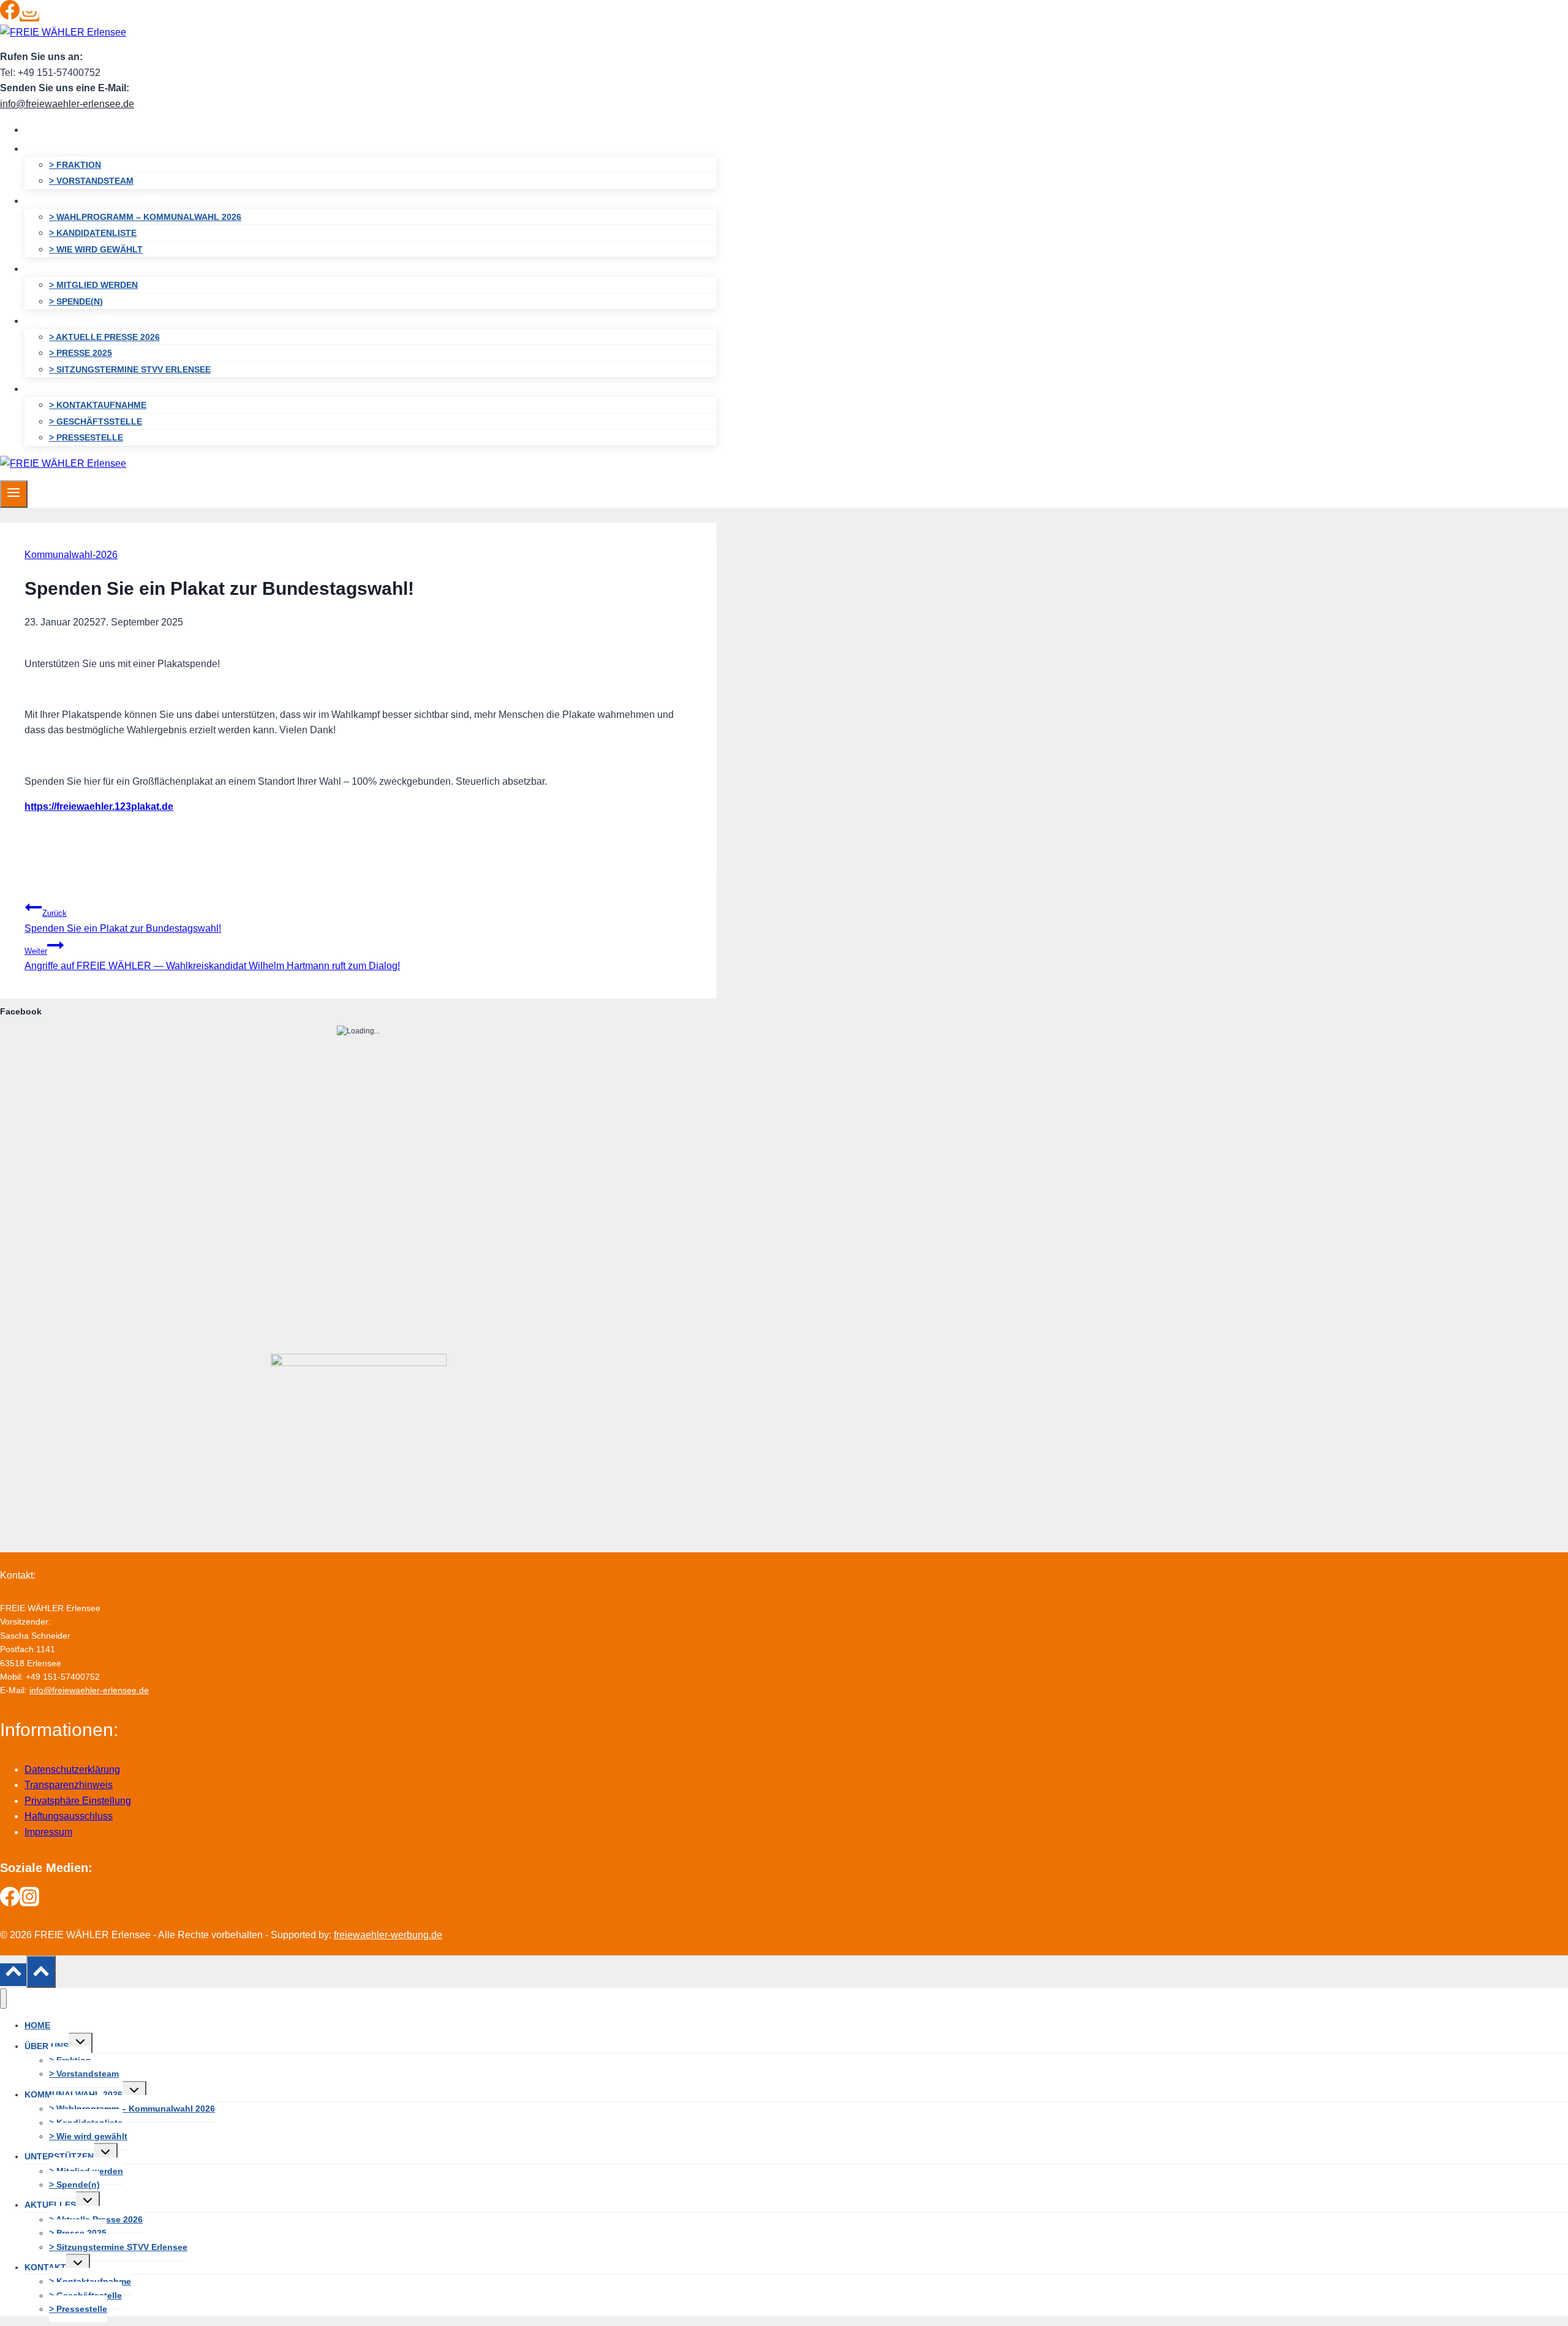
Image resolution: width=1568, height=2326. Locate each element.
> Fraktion (75, 165)
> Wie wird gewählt (96, 249)
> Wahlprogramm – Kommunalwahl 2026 (145, 217)
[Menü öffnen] (14, 494)
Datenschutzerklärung (72, 1769)
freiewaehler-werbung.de (388, 1935)
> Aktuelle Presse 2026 (104, 337)
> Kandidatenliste (93, 233)
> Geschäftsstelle (96, 421)
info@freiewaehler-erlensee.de (67, 104)
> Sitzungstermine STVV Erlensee (130, 369)
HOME (49, 130)
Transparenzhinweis (69, 1785)
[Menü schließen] (3, 1999)
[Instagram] (29, 16)
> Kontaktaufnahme (98, 405)
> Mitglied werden (93, 285)
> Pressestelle (86, 437)
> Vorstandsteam (91, 181)
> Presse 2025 (81, 353)
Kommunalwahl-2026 (71, 555)
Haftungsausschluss (69, 1816)
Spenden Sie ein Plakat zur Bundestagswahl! (123, 921)
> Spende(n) (76, 301)
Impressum (48, 1832)
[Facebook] (10, 16)
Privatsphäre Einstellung (78, 1801)
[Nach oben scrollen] (13, 1974)
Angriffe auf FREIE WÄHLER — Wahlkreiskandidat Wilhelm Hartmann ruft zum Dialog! (212, 959)
